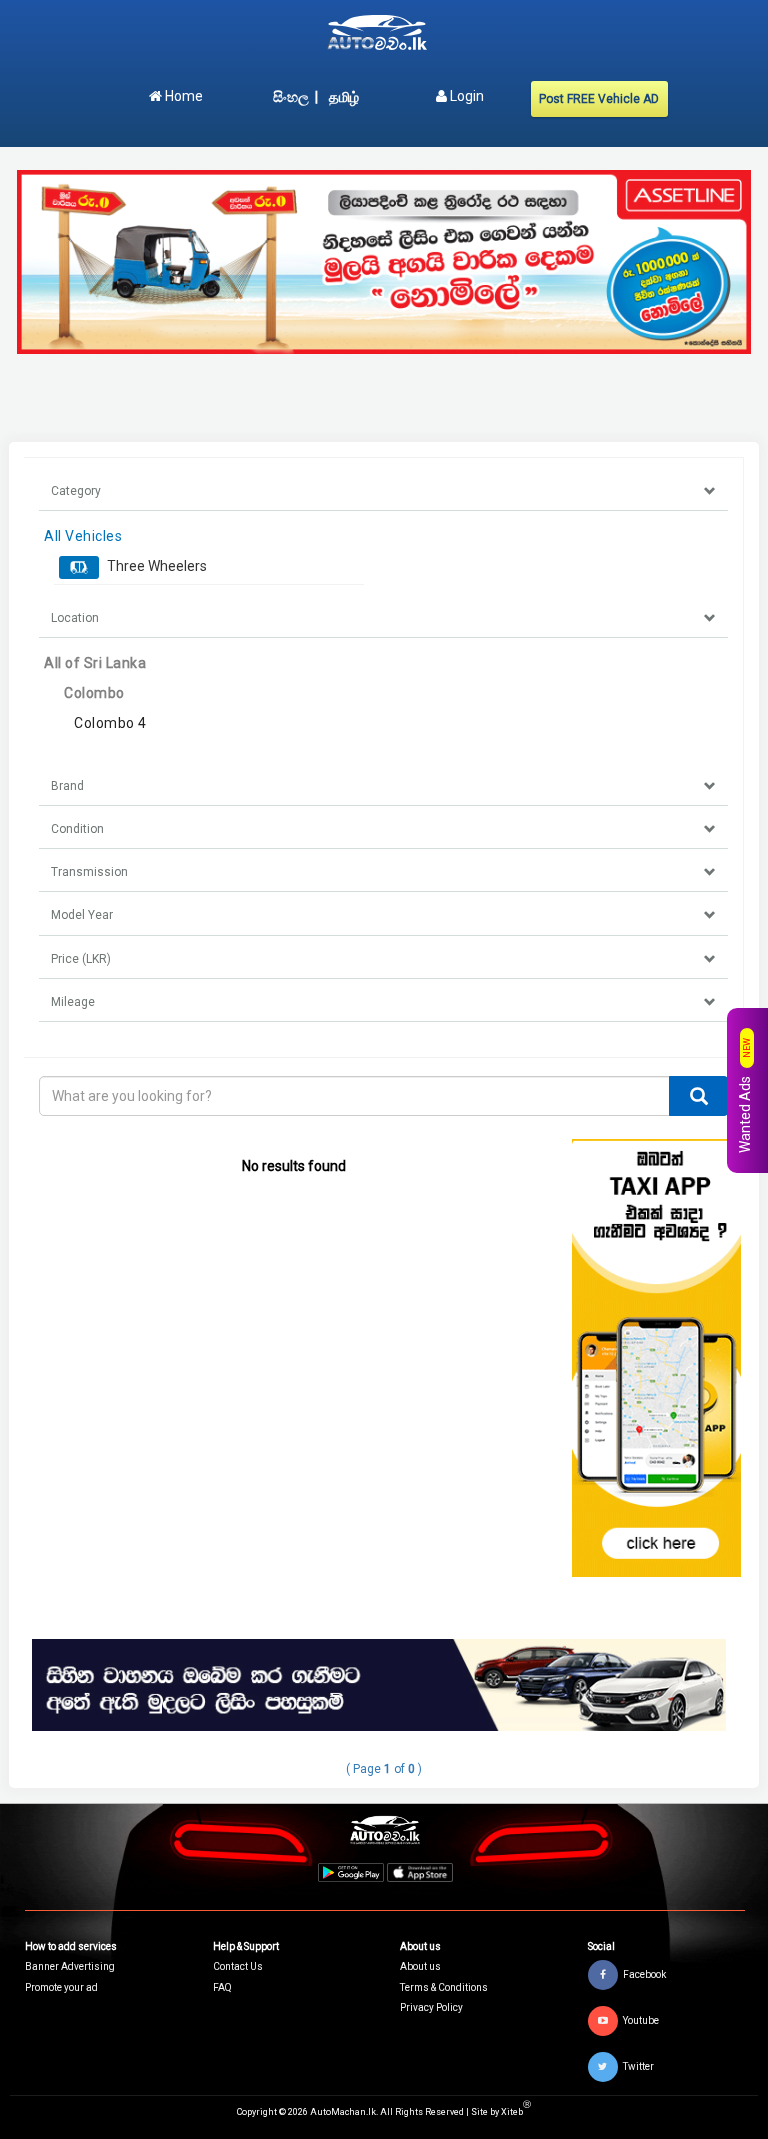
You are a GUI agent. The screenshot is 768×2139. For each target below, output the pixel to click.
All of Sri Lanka (95, 663)
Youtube (641, 2020)
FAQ (222, 1987)
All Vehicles (83, 536)
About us (420, 1966)
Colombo (94, 693)
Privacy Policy (431, 2007)
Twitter (638, 2066)
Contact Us (238, 1966)
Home (182, 96)
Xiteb (516, 2112)
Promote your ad (61, 1987)
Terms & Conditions (444, 1987)
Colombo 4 (110, 723)
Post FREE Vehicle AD (599, 99)
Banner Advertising (70, 1966)
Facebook (644, 1974)
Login (465, 96)
